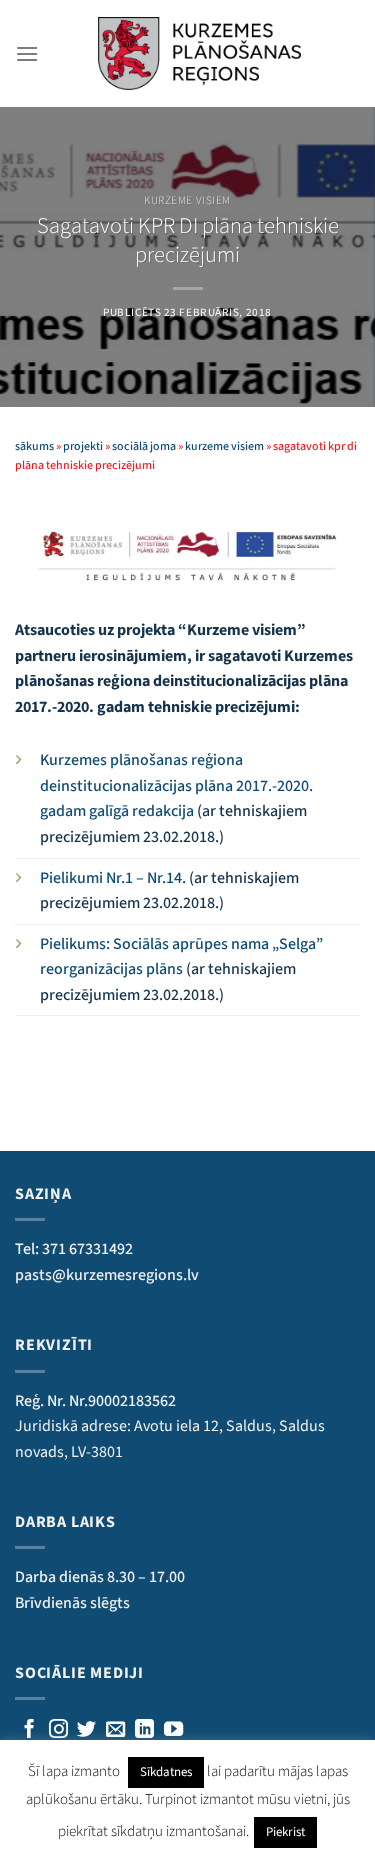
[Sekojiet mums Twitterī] (86, 1730)
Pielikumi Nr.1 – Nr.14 (111, 878)
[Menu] (27, 53)
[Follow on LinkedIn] (144, 1730)
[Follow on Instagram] (58, 1730)
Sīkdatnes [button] (166, 1772)
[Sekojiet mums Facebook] (29, 1730)
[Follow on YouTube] (173, 1730)
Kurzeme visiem (187, 200)
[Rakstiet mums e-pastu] (115, 1730)
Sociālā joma (144, 446)
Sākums (34, 446)
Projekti (83, 446)
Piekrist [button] (285, 1832)
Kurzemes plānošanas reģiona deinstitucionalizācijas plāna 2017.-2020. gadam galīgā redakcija (176, 785)
